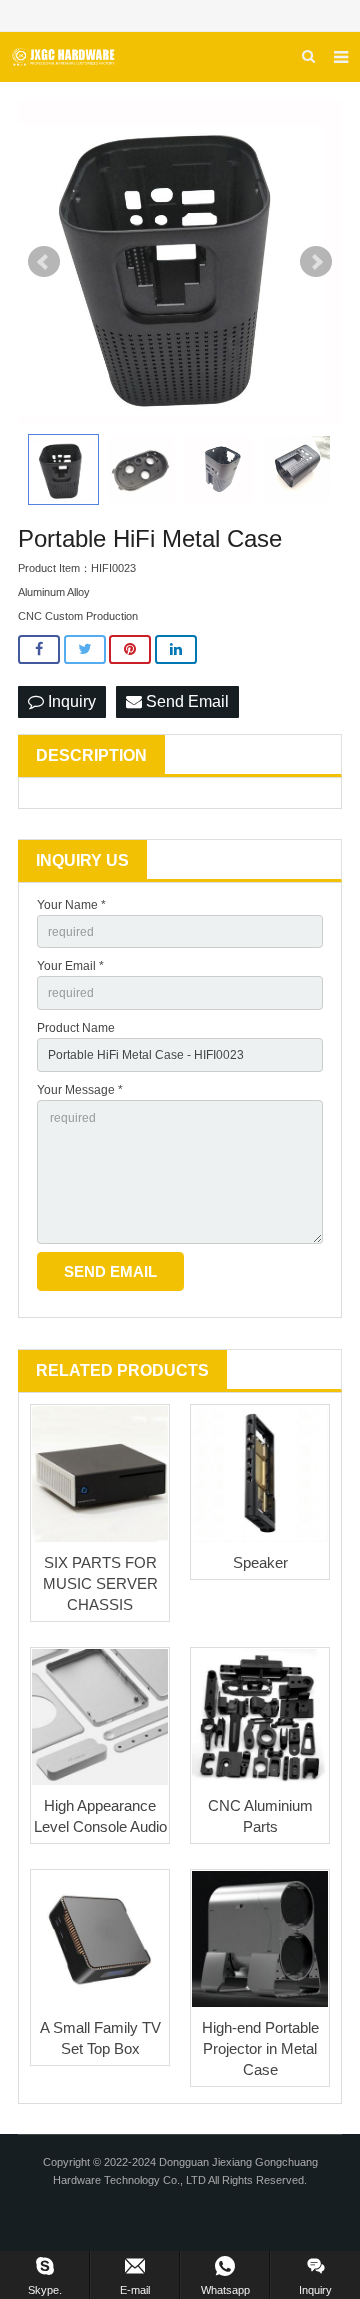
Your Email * (70, 966)
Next (316, 262)
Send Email (185, 701)
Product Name (76, 1028)
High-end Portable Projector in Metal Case (260, 2048)
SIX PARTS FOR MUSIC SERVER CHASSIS (100, 1583)
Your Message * (80, 1090)
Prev (44, 262)
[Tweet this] (85, 649)
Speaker (260, 1562)
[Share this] (39, 649)
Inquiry (70, 701)
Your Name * (71, 905)
